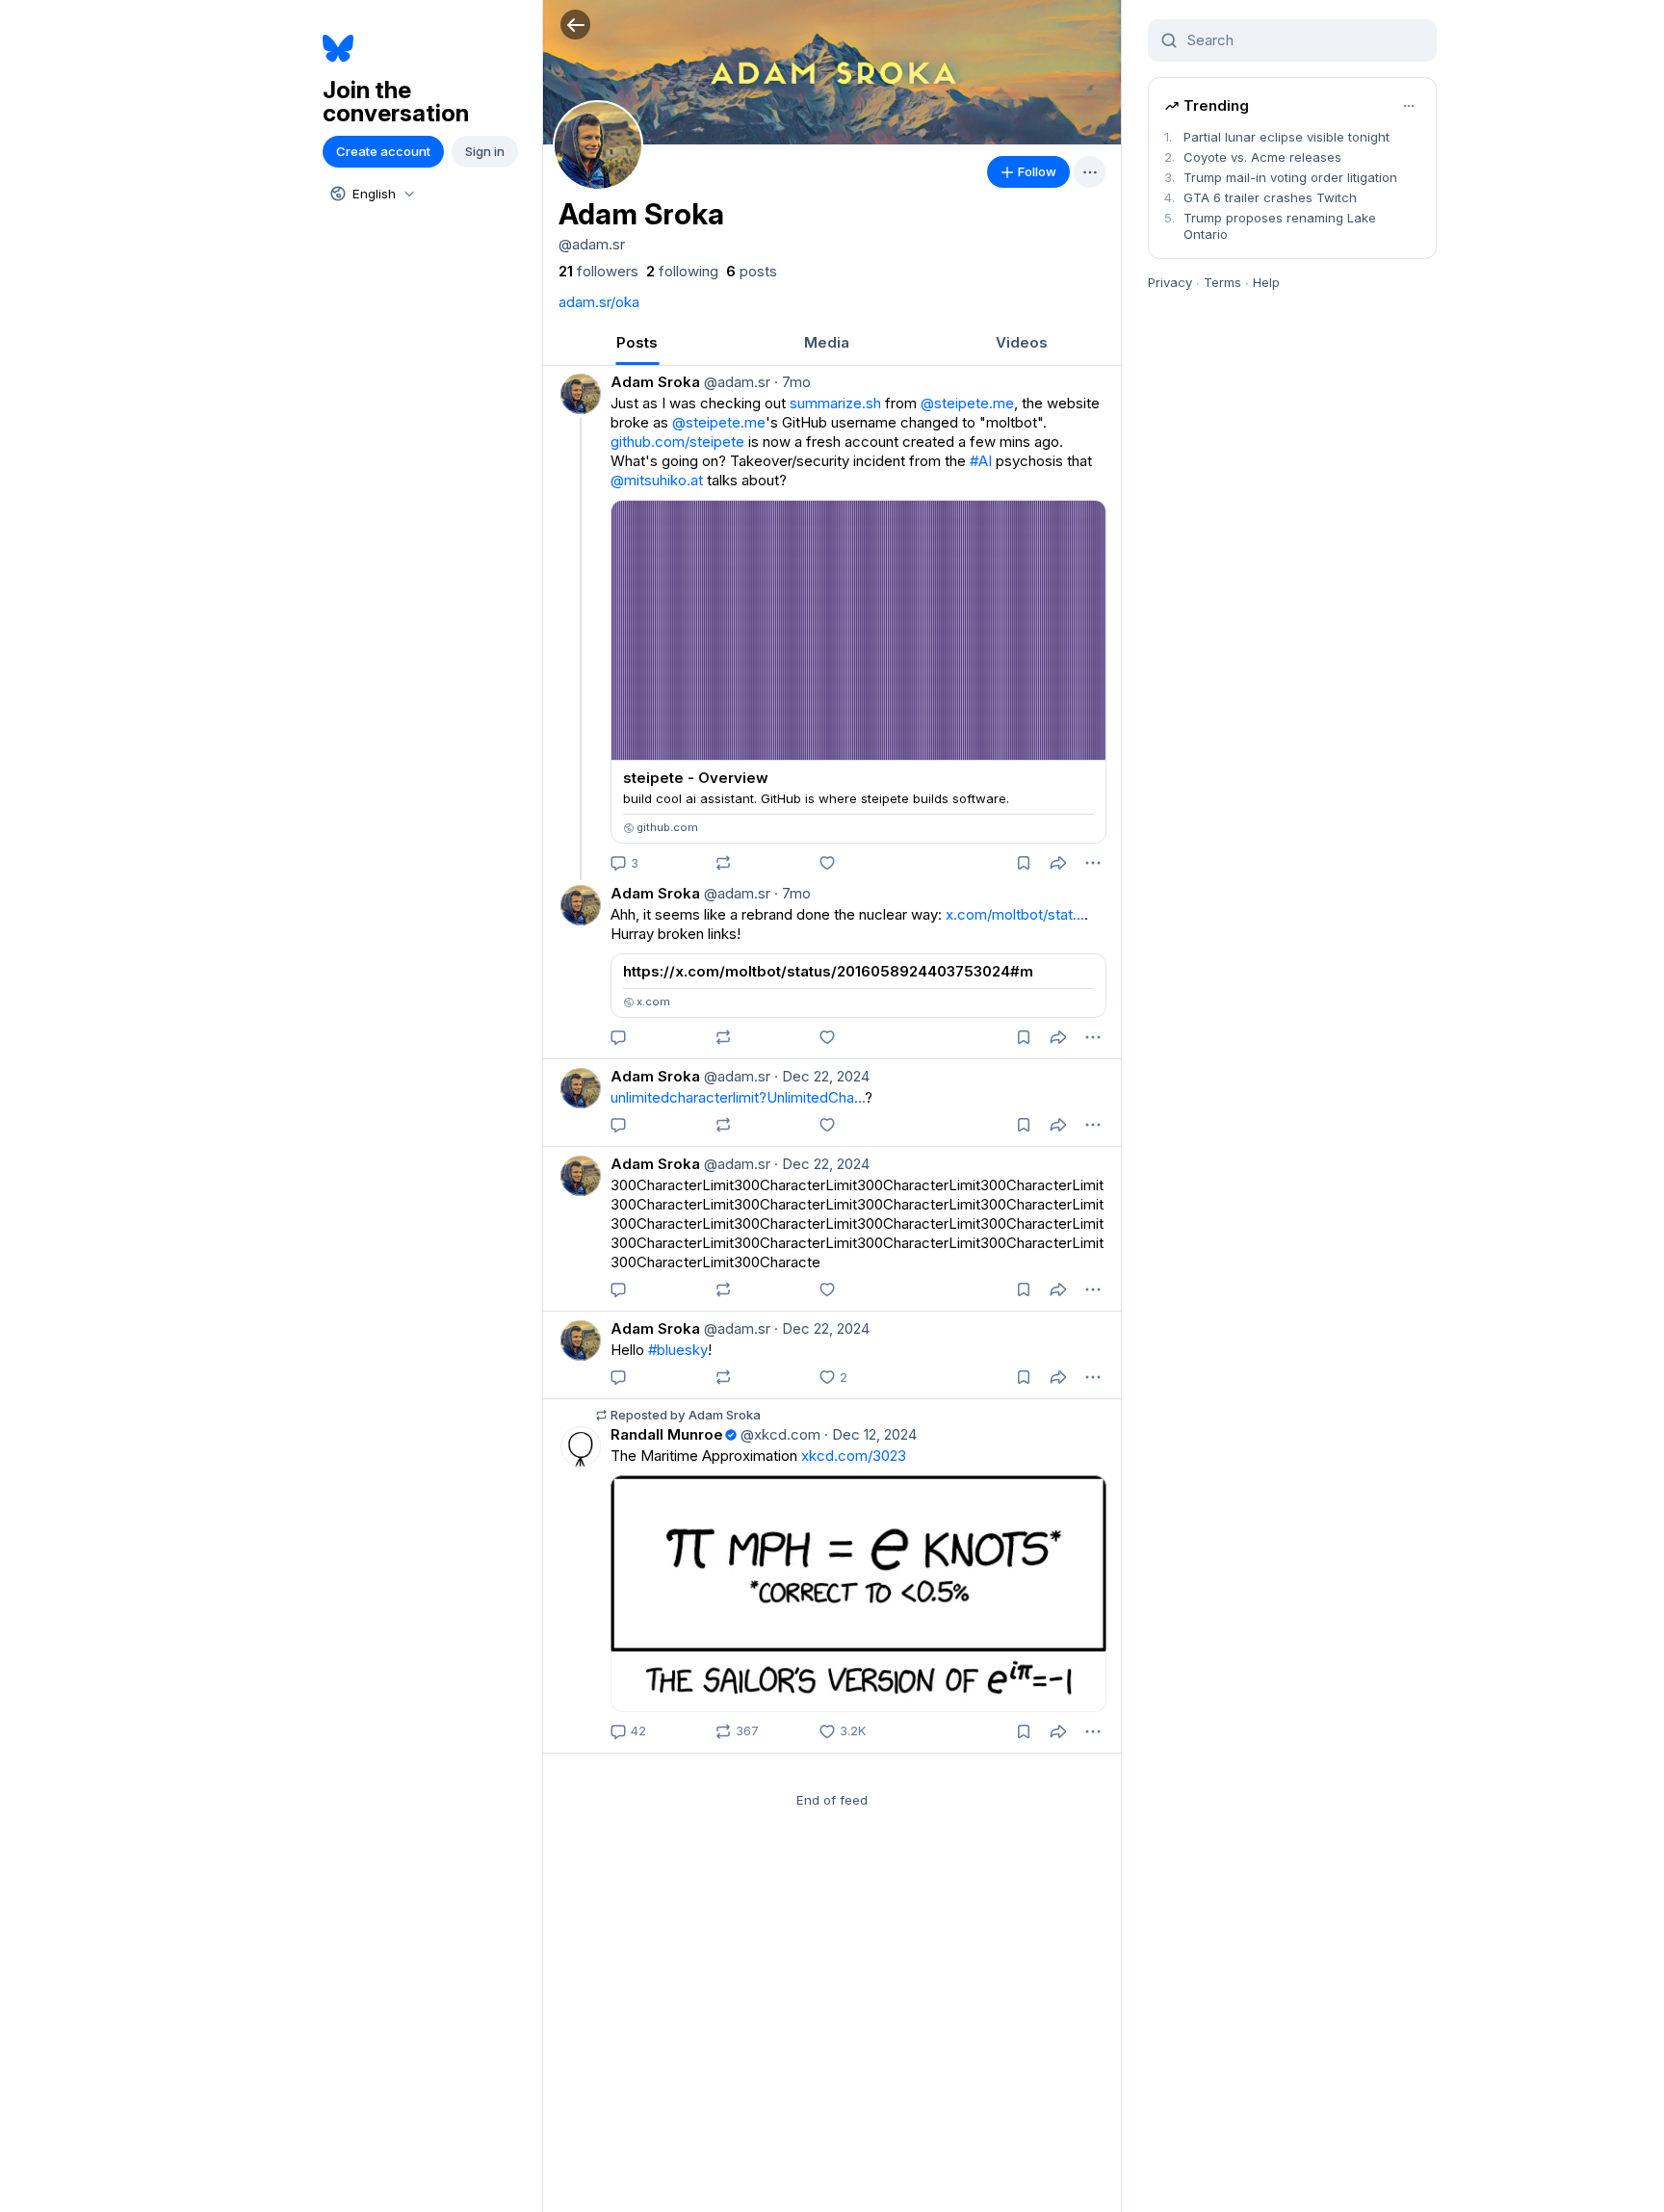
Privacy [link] (1170, 282)
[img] (832, 72)
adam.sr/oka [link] (599, 302)
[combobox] (371, 194)
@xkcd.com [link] (779, 1434)
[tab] (637, 342)
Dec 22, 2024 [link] (822, 1076)
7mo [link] (793, 382)
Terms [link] (1222, 282)
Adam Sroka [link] (655, 382)
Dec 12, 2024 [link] (871, 1434)
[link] (598, 272)
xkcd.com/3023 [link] (854, 1456)
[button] (575, 25)
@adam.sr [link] (735, 382)
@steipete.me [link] (967, 403)
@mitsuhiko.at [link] (657, 480)
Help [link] (1266, 282)
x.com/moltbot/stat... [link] (1015, 914)
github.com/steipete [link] (677, 442)
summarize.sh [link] (835, 403)
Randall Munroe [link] (667, 1434)
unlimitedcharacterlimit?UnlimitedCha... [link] (738, 1097)
